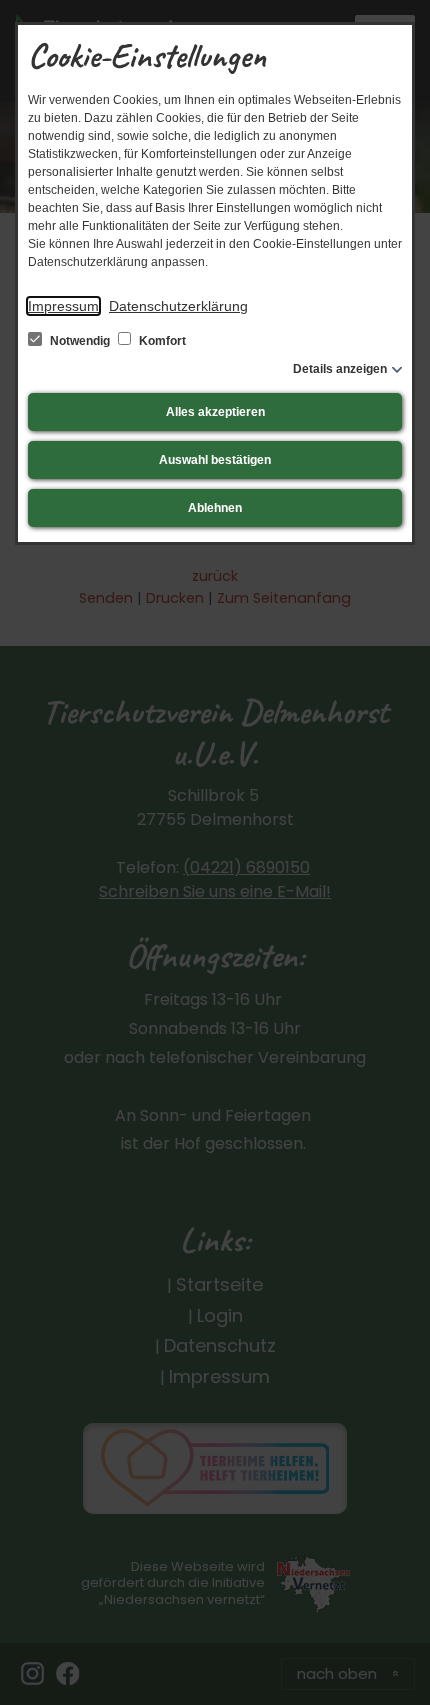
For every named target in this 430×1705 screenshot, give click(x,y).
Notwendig (80, 341)
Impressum (63, 306)
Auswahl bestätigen (215, 460)
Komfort (161, 341)
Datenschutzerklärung (178, 306)
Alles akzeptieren (215, 412)
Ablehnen (215, 508)
